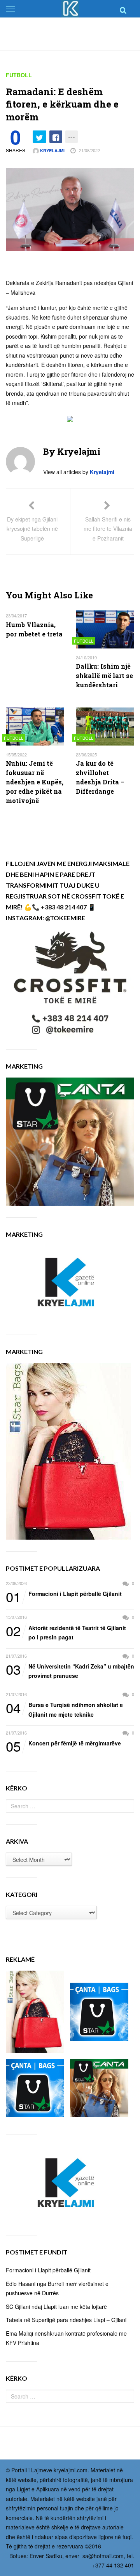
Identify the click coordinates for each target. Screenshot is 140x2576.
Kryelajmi (52, 150)
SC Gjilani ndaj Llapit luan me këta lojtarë (56, 2307)
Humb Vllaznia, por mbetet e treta (34, 629)
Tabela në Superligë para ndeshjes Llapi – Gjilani (66, 2320)
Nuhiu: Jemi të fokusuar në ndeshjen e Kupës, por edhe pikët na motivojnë (35, 782)
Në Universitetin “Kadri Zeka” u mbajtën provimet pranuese (70, 1671)
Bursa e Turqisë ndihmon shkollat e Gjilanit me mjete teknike (64, 1709)
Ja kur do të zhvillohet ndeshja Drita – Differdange (100, 777)
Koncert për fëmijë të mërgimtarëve (63, 1743)
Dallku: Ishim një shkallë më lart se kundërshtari (104, 675)
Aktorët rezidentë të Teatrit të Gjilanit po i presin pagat (66, 1632)
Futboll (19, 75)
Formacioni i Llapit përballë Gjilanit (64, 1594)
